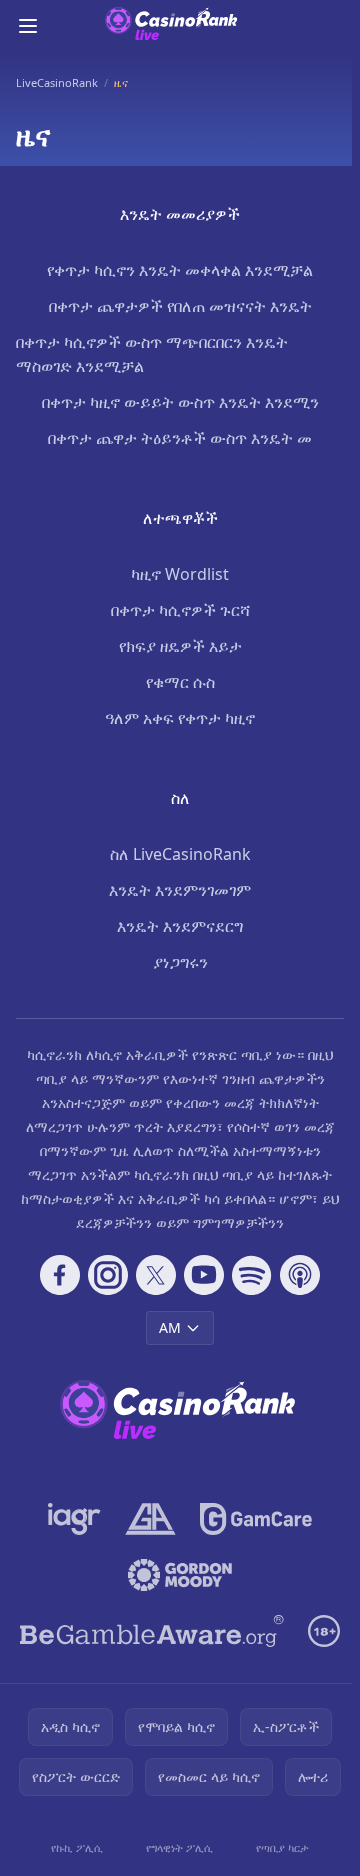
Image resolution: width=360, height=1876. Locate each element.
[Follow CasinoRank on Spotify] (252, 1275)
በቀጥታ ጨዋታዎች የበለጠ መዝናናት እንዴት (180, 306)
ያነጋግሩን (180, 962)
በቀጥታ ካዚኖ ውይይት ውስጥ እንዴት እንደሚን (180, 402)
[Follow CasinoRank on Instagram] (108, 1275)
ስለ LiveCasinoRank (180, 854)
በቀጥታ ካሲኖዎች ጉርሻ (180, 610)
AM (170, 1327)
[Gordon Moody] (180, 1575)
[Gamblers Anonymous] (150, 1519)
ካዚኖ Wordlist (180, 574)
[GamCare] (255, 1519)
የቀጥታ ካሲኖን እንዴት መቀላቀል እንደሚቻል (180, 270)
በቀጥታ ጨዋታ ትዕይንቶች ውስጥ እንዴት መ (180, 438)
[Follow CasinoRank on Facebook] (60, 1275)
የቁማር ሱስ (180, 682)
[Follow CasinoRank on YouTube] (204, 1275)
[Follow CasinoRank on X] (156, 1275)
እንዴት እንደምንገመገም (180, 890)
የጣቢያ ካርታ (282, 1847)
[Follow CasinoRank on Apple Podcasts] (300, 1275)
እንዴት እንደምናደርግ (180, 926)
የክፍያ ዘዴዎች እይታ (180, 646)
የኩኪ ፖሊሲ (77, 1847)
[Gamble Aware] (152, 1631)
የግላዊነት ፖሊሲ (179, 1847)
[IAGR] (74, 1519)
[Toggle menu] (28, 26)
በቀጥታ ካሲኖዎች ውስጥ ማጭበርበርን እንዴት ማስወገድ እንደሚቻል (152, 354)
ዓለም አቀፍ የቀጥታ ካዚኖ (180, 718)
